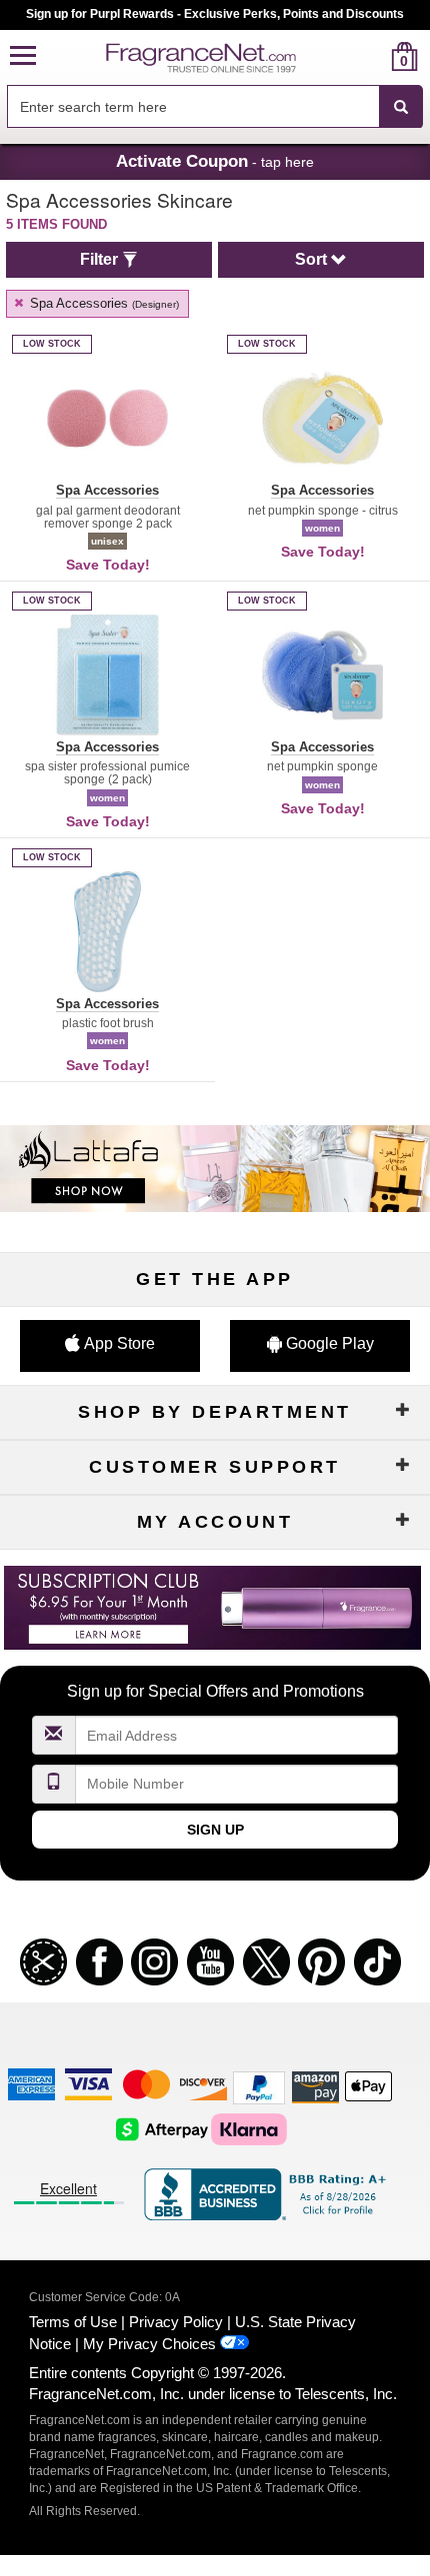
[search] (372, 56)
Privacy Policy (176, 2322)
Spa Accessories (102, 303)
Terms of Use (73, 2322)
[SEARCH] (401, 107)
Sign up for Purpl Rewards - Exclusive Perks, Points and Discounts (215, 14)
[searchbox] (193, 106)
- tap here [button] (215, 161)
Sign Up (215, 1830)
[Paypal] (259, 2087)
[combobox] (215, 107)
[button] (23, 56)
